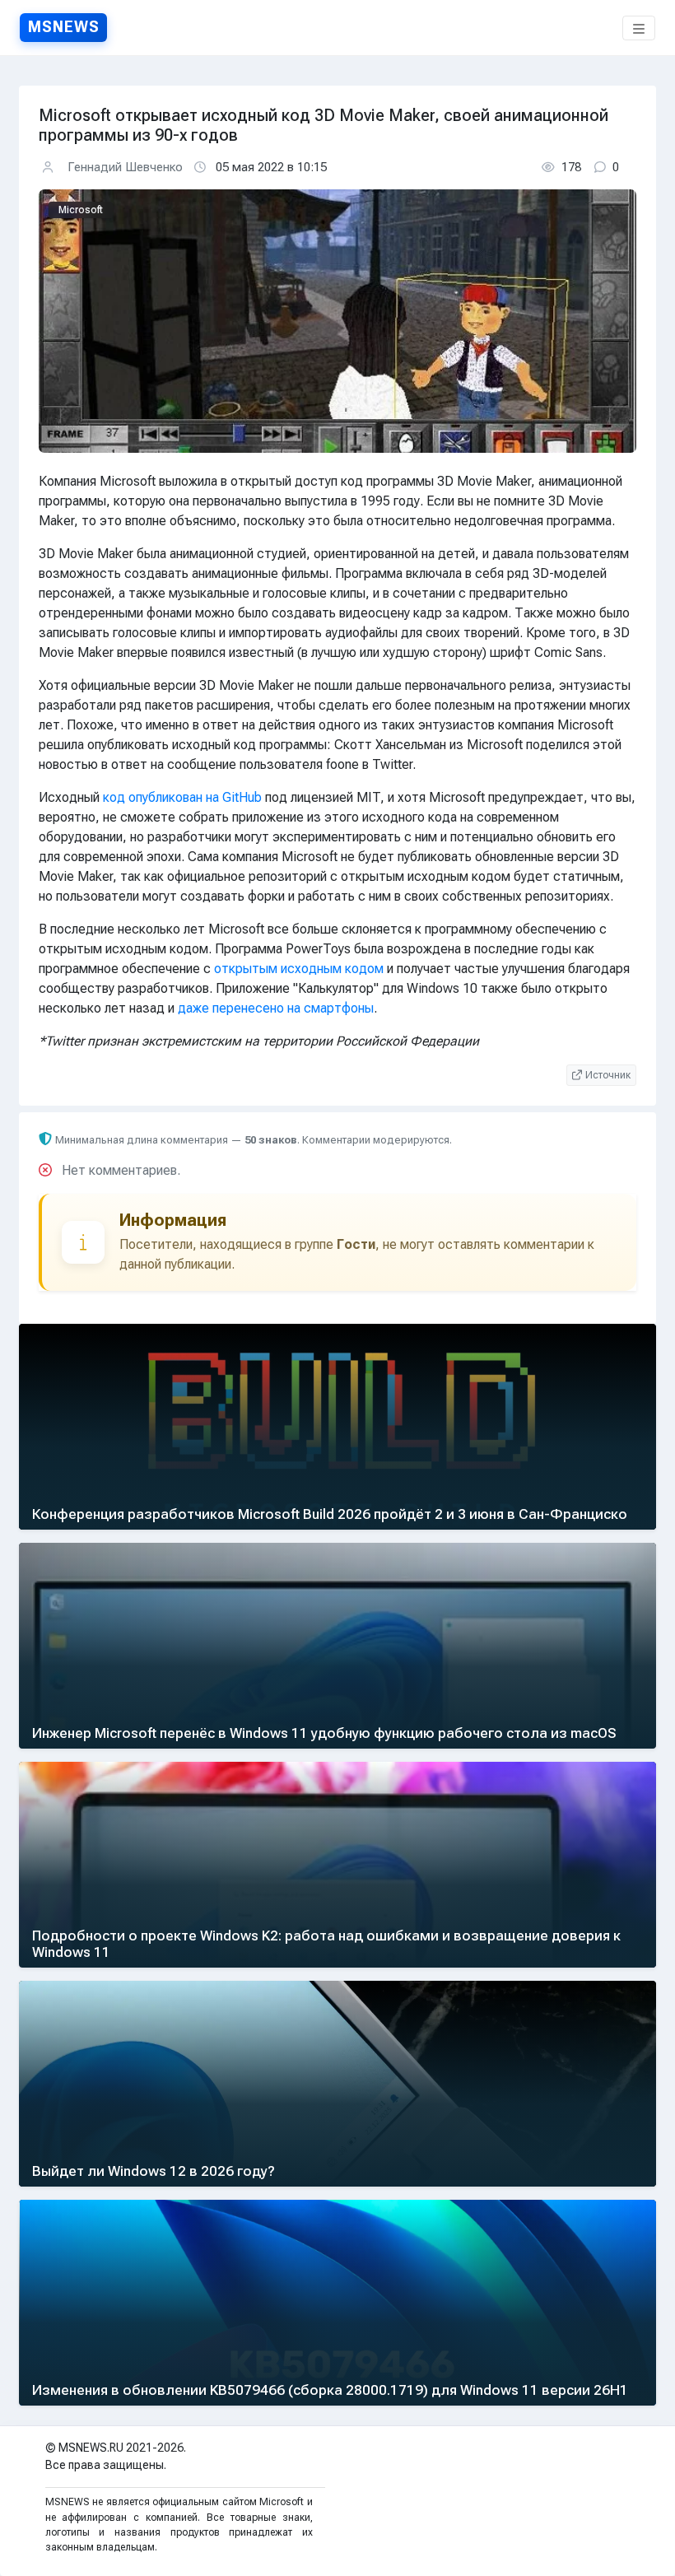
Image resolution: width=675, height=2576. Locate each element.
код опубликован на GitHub (182, 797)
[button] (639, 28)
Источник (608, 1075)
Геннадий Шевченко (125, 167)
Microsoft (81, 210)
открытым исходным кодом (299, 969)
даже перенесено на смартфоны (276, 1008)
